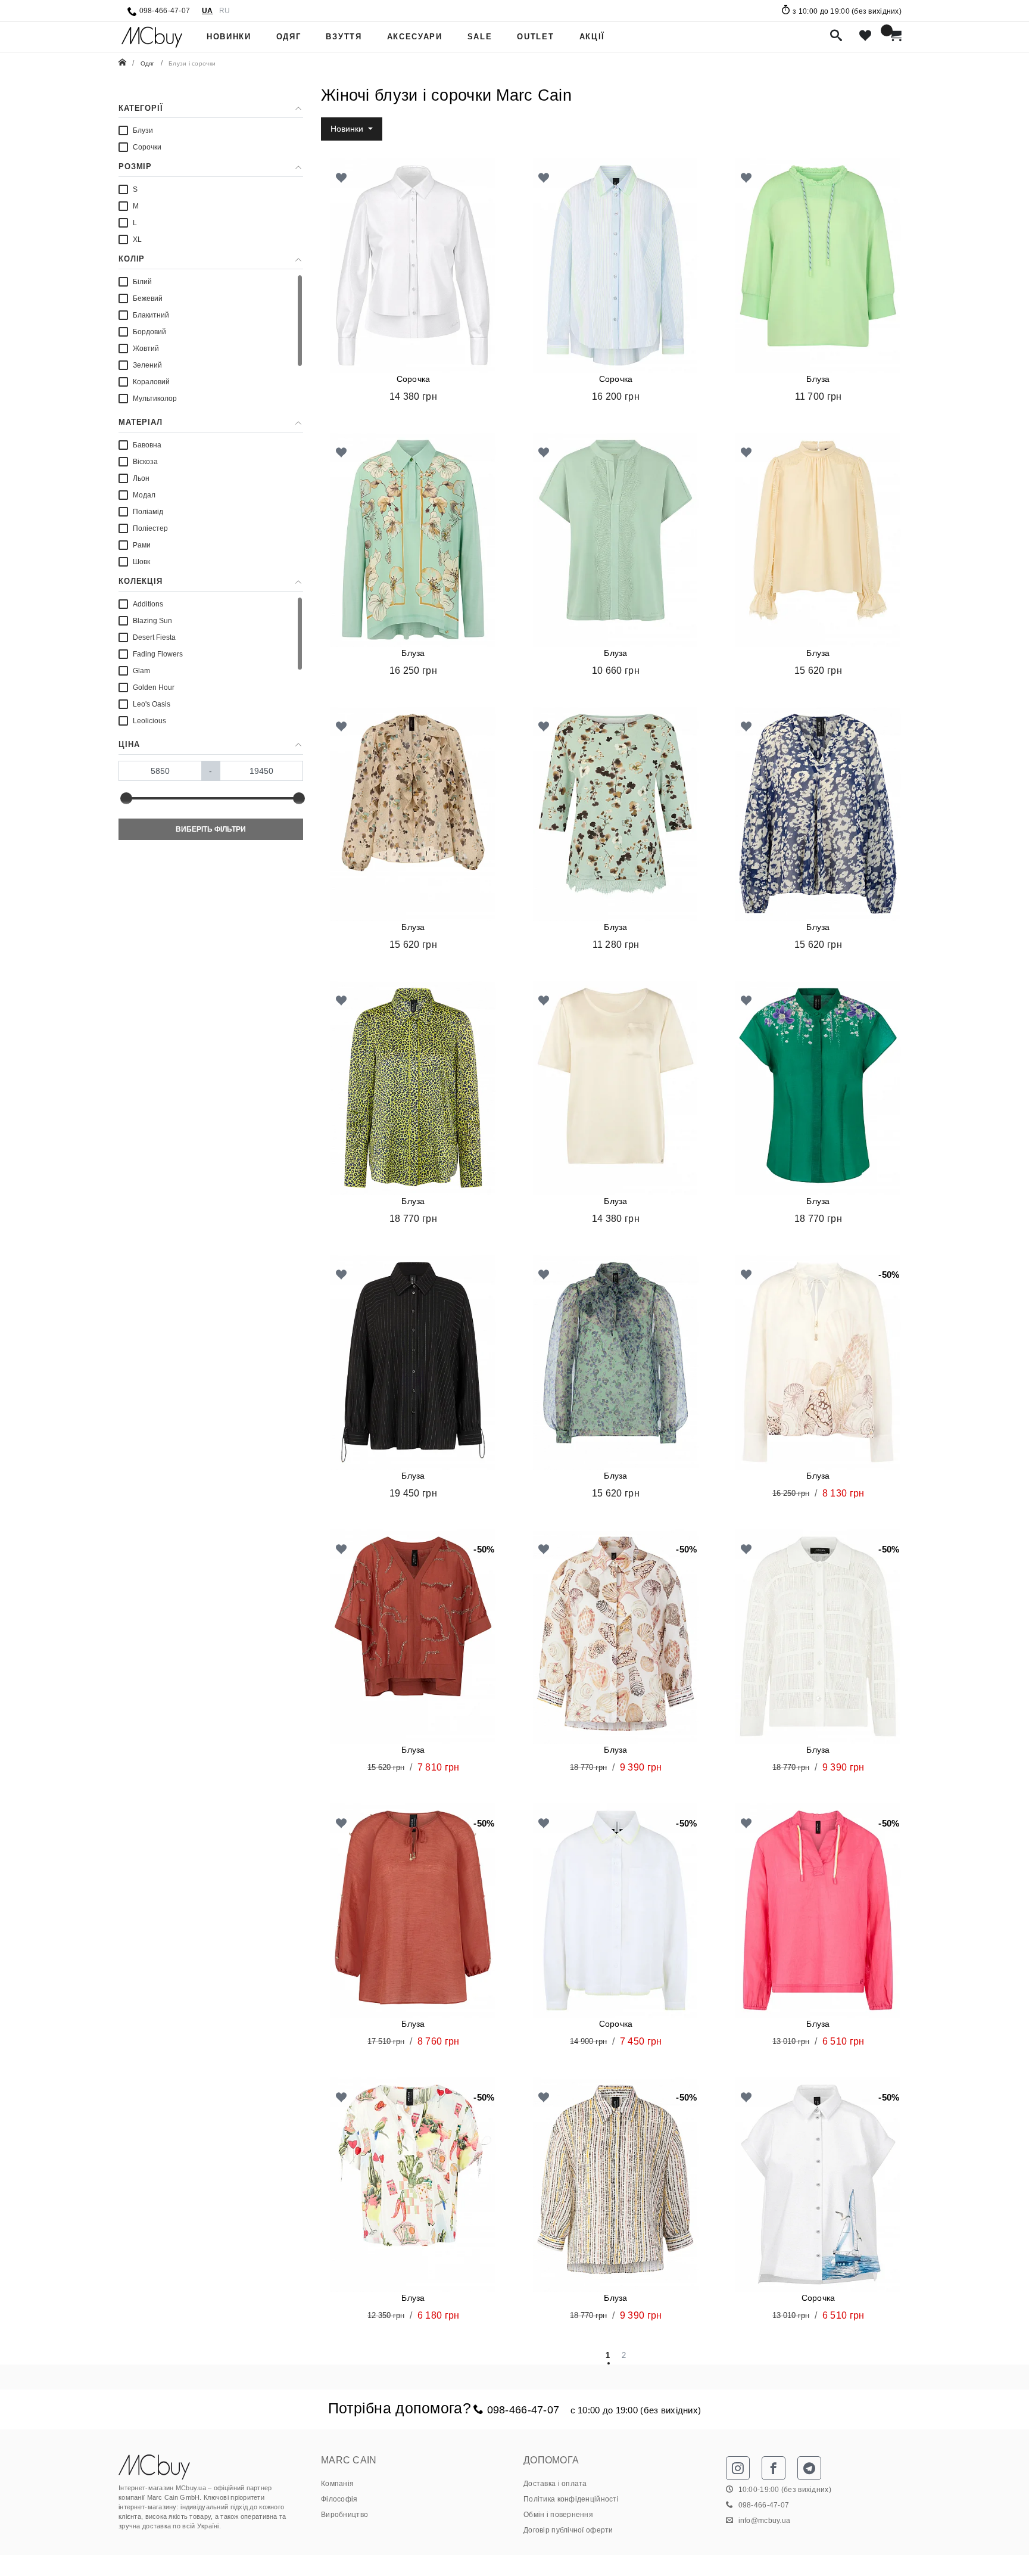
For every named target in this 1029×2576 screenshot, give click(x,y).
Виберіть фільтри (211, 829)
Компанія (337, 2484)
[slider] (126, 798)
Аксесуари (415, 37)
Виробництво (344, 2515)
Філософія (339, 2499)
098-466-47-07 (165, 10)
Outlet (535, 37)
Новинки (229, 37)
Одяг (289, 37)
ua (208, 10)
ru (225, 10)
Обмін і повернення (558, 2515)
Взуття (344, 37)
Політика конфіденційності (571, 2499)
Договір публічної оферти (568, 2530)
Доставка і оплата (555, 2484)
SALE (480, 37)
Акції (592, 37)
